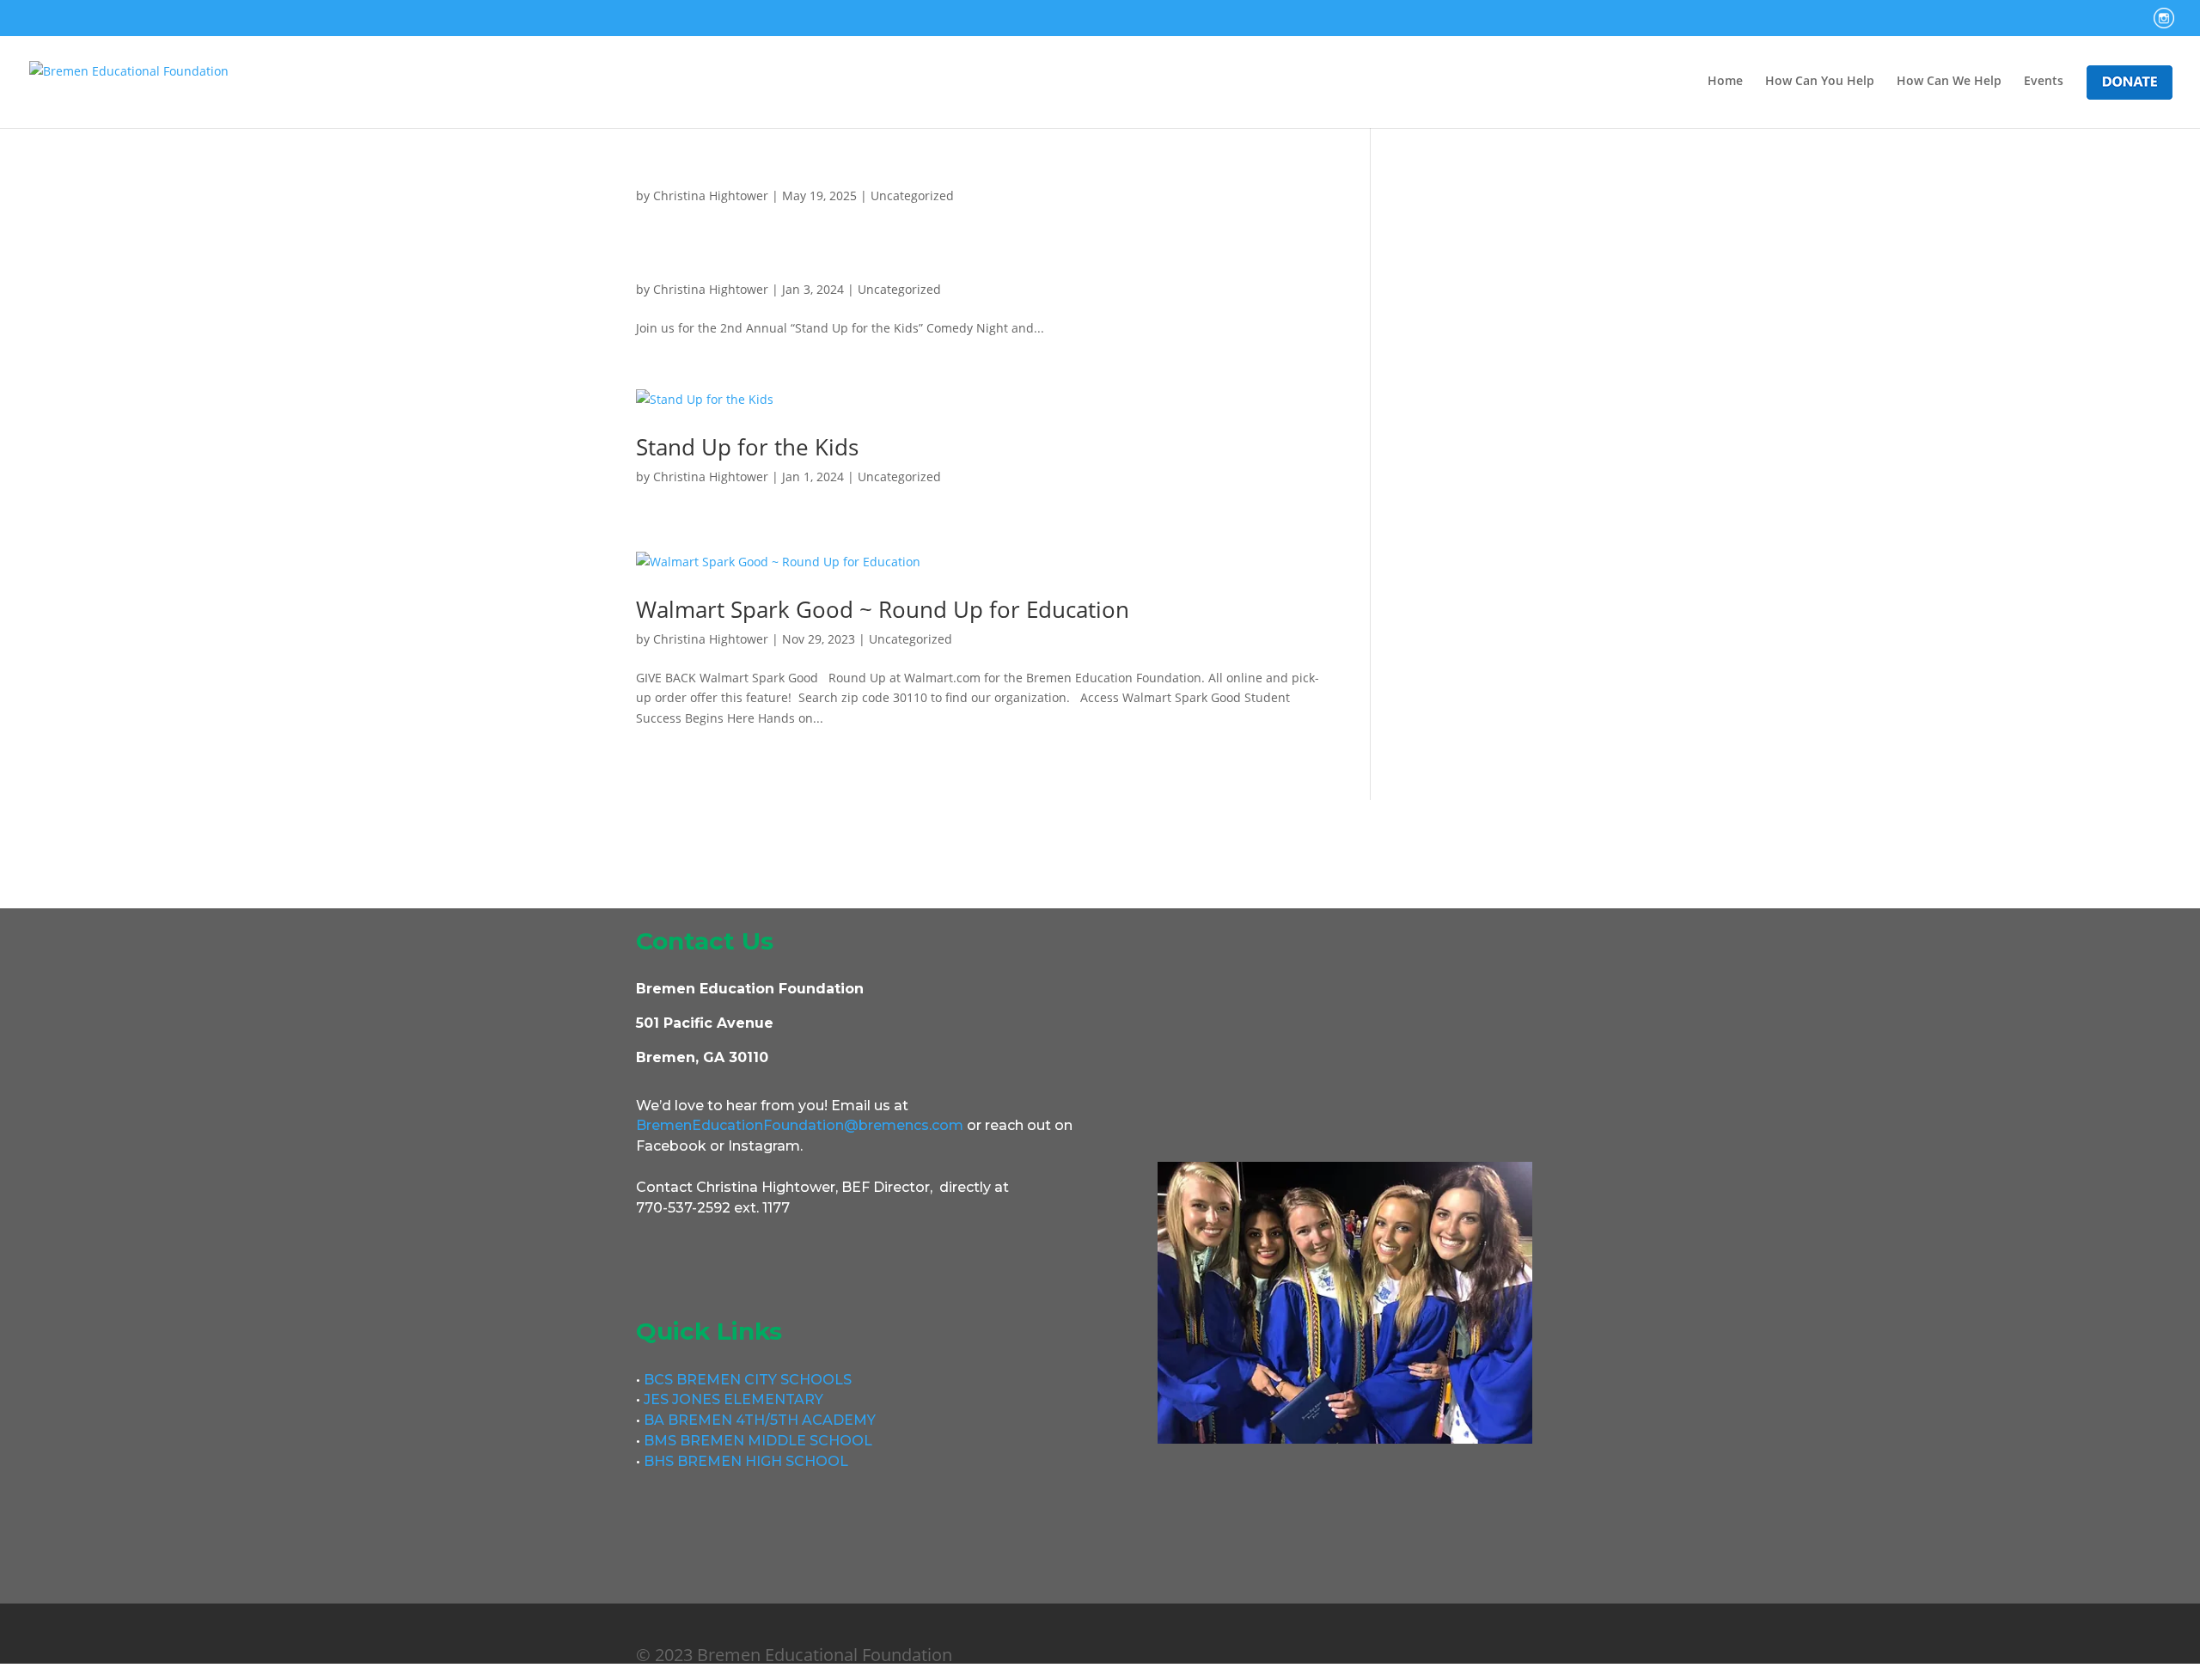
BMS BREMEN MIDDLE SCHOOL (756, 1441)
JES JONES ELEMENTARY (733, 1399)
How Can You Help (1820, 82)
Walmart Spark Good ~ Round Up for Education (883, 609)
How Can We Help (1949, 82)
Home (1725, 82)
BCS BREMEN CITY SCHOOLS (748, 1380)
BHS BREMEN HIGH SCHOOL (744, 1461)
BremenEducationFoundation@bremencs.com (800, 1125)
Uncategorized (912, 195)
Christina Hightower (711, 195)
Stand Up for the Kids (747, 447)
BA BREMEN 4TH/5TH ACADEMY (758, 1420)
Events (2044, 82)
